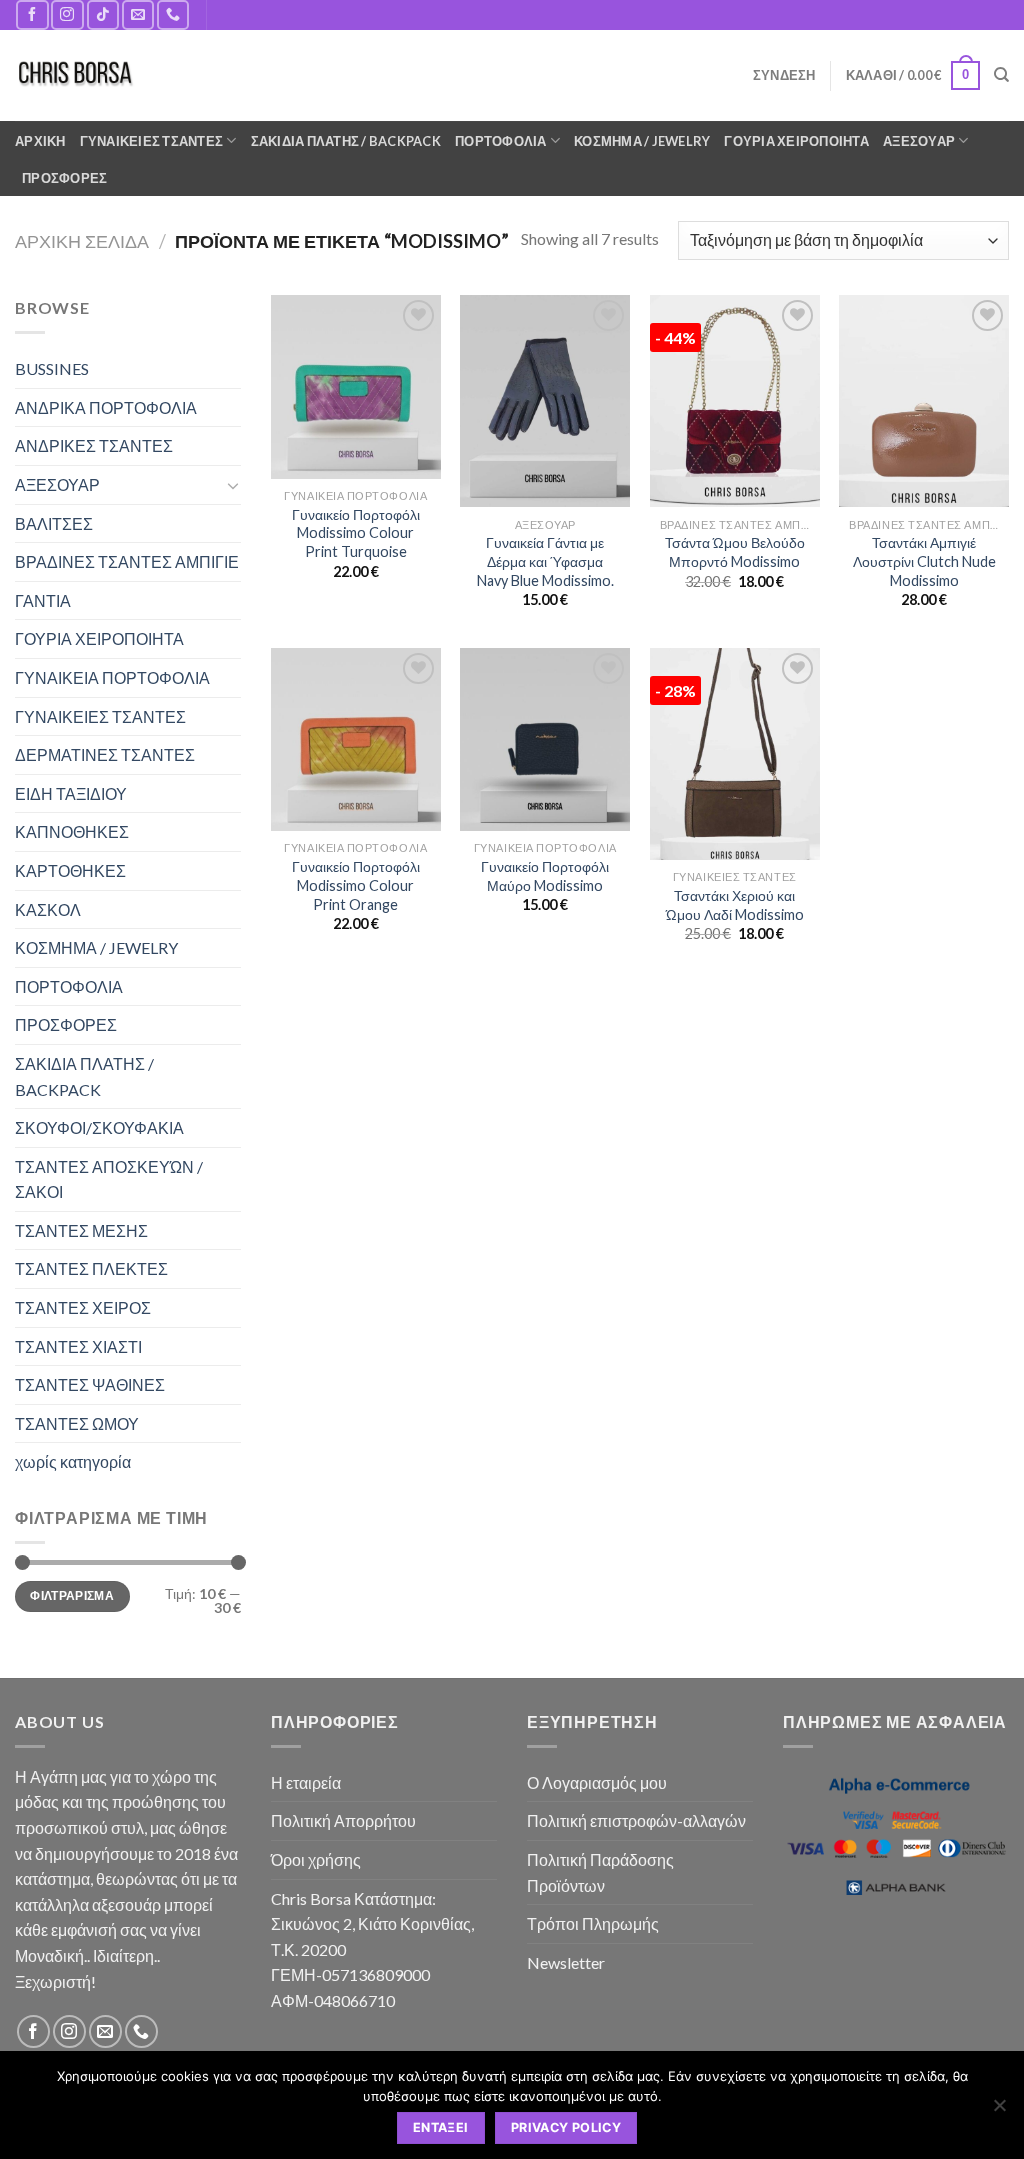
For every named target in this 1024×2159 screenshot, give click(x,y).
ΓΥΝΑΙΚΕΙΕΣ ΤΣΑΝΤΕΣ (152, 141)
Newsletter (566, 1962)
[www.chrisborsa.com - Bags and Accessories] (75, 75)
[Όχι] (999, 2111)
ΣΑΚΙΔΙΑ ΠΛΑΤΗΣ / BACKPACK (346, 141)
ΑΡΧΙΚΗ (40, 141)
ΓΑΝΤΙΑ (43, 600)
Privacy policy (566, 2127)
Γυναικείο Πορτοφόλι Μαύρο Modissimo (545, 876)
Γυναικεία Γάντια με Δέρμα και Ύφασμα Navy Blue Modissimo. (545, 561)
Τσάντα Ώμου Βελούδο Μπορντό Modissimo (735, 552)
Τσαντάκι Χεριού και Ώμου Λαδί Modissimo (735, 905)
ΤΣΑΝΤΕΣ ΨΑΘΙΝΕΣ (90, 1384)
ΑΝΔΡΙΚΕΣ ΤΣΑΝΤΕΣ (94, 445)
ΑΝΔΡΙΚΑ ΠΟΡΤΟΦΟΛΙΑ (106, 407)
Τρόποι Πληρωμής (593, 1923)
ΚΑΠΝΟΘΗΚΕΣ (72, 831)
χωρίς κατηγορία (73, 1461)
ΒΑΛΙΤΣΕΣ (54, 523)
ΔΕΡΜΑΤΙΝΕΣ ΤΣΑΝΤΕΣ (105, 754)
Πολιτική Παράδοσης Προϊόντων (600, 1872)
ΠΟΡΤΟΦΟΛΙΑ (501, 141)
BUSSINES (52, 368)
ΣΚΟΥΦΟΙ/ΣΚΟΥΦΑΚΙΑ (99, 1127)
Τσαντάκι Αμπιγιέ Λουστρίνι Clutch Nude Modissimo (924, 561)
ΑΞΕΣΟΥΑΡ (919, 141)
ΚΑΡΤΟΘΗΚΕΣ (70, 870)
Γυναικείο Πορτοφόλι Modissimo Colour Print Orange (356, 885)
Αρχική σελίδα (82, 241)
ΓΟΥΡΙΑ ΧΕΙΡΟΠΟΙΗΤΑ (796, 141)
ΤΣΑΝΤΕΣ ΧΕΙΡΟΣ (83, 1307)
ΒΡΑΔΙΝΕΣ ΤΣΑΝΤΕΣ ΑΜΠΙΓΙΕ (127, 561)
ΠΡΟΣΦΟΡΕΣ (64, 178)
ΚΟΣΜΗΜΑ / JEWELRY (642, 141)
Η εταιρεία (306, 1782)
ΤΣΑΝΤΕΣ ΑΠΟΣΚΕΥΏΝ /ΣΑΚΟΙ (109, 1179)
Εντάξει (441, 2127)
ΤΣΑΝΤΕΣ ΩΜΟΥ (77, 1423)
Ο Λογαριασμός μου (597, 1782)
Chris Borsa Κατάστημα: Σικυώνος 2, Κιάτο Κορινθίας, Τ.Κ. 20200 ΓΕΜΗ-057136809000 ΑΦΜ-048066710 (372, 1949)
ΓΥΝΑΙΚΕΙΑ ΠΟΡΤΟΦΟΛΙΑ (112, 677)
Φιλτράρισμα (72, 1595)
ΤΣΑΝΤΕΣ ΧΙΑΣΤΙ (78, 1346)
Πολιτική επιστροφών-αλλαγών (636, 1820)
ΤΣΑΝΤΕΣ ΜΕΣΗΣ (81, 1230)
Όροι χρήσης (316, 1859)
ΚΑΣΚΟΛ (48, 909)
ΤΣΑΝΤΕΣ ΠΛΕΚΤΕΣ (91, 1268)
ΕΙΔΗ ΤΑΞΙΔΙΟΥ (71, 793)
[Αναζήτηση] (1001, 75)
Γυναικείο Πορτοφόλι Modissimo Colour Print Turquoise (356, 533)
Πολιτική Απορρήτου (343, 1820)
